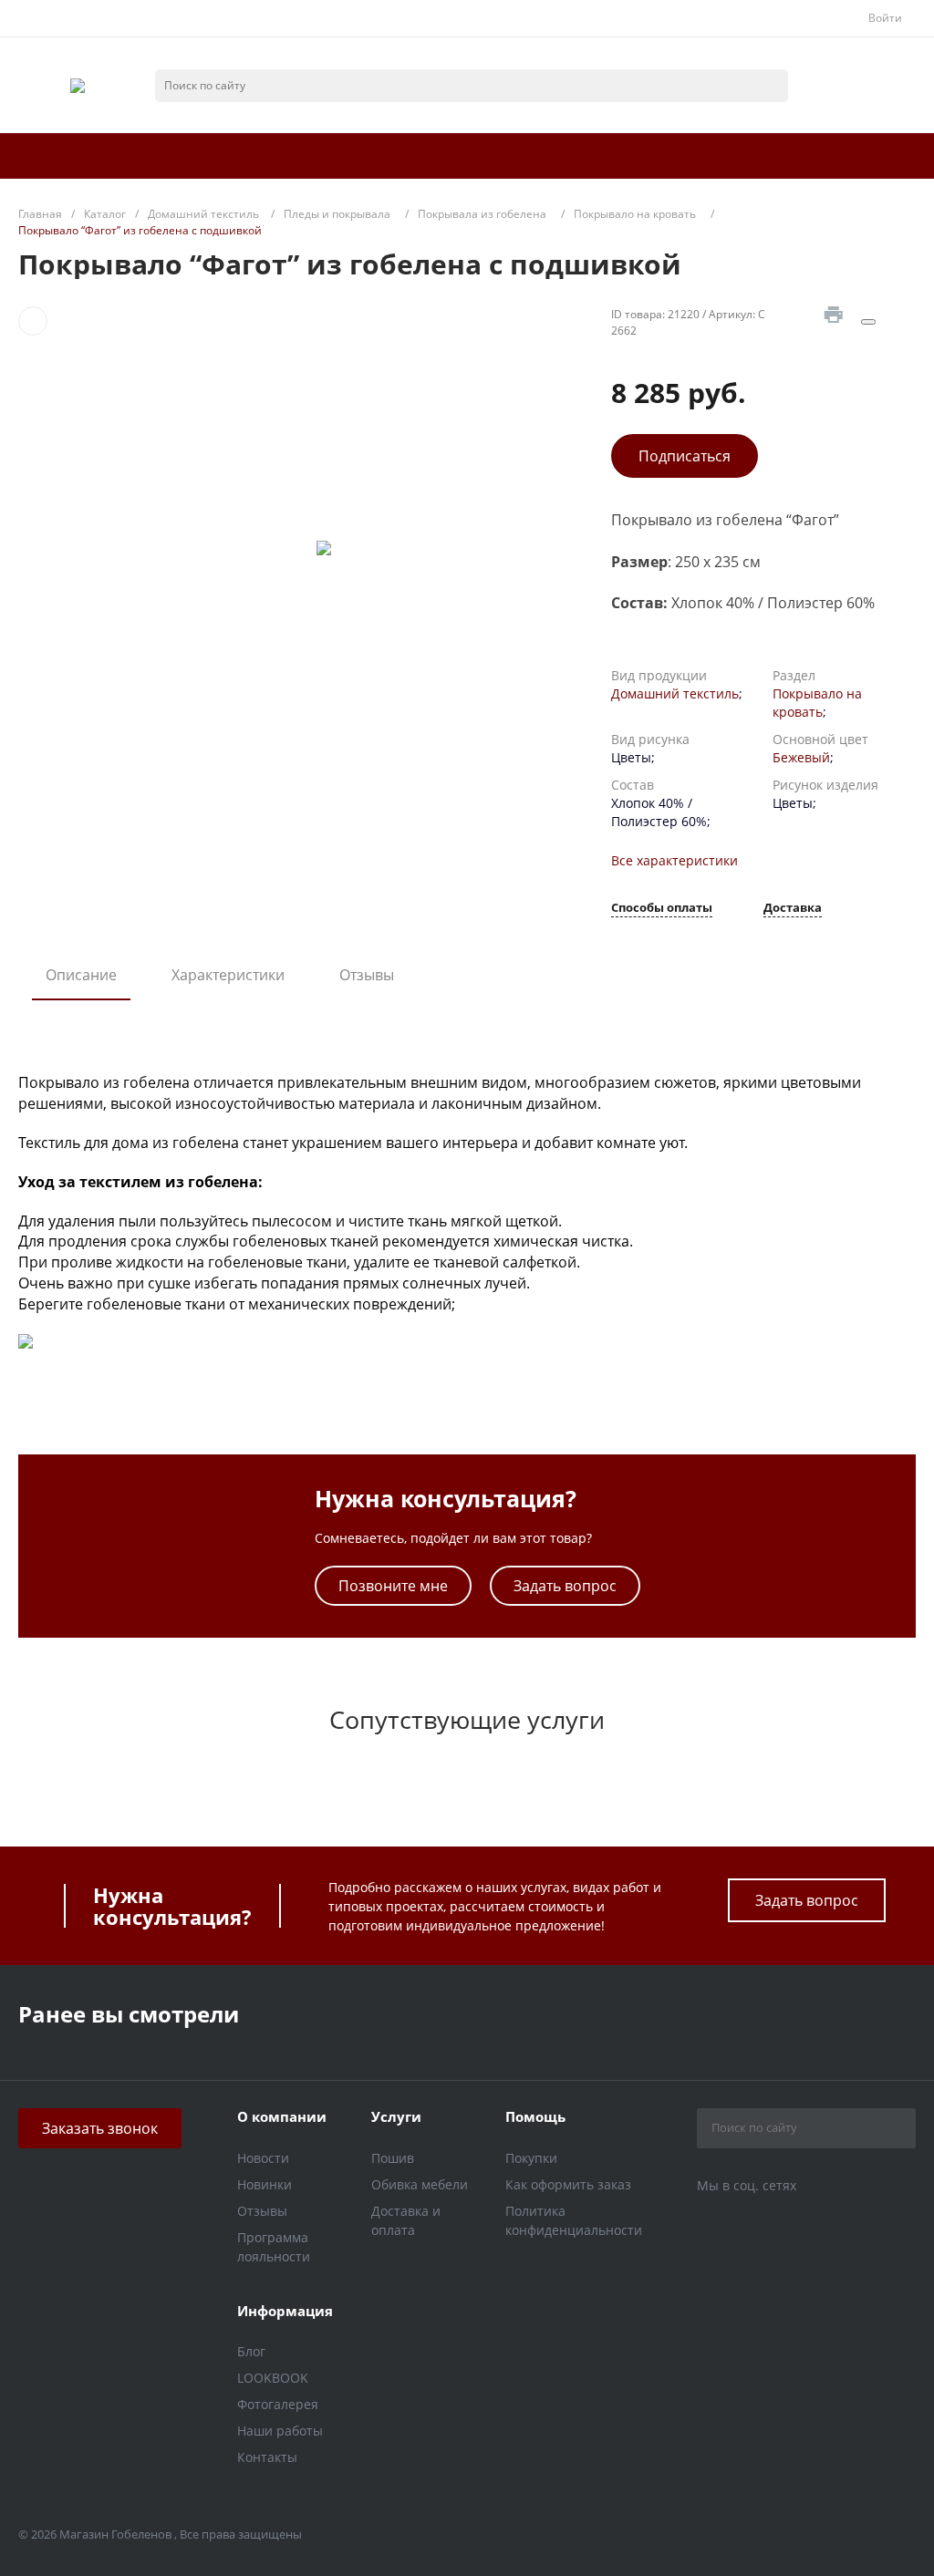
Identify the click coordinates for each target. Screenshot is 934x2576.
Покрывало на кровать (817, 703)
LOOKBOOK (273, 2378)
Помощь (535, 2116)
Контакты (267, 2457)
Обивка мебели (420, 2184)
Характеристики (228, 975)
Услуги (396, 2116)
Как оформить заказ (568, 2184)
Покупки (531, 2158)
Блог (251, 2351)
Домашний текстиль (675, 693)
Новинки (265, 2184)
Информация (285, 2311)
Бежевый (801, 757)
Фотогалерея (278, 2404)
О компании (282, 2116)
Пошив (393, 2158)
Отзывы (367, 975)
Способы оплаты (662, 909)
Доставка (793, 909)
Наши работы (280, 2431)
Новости (263, 2158)
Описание (81, 975)
